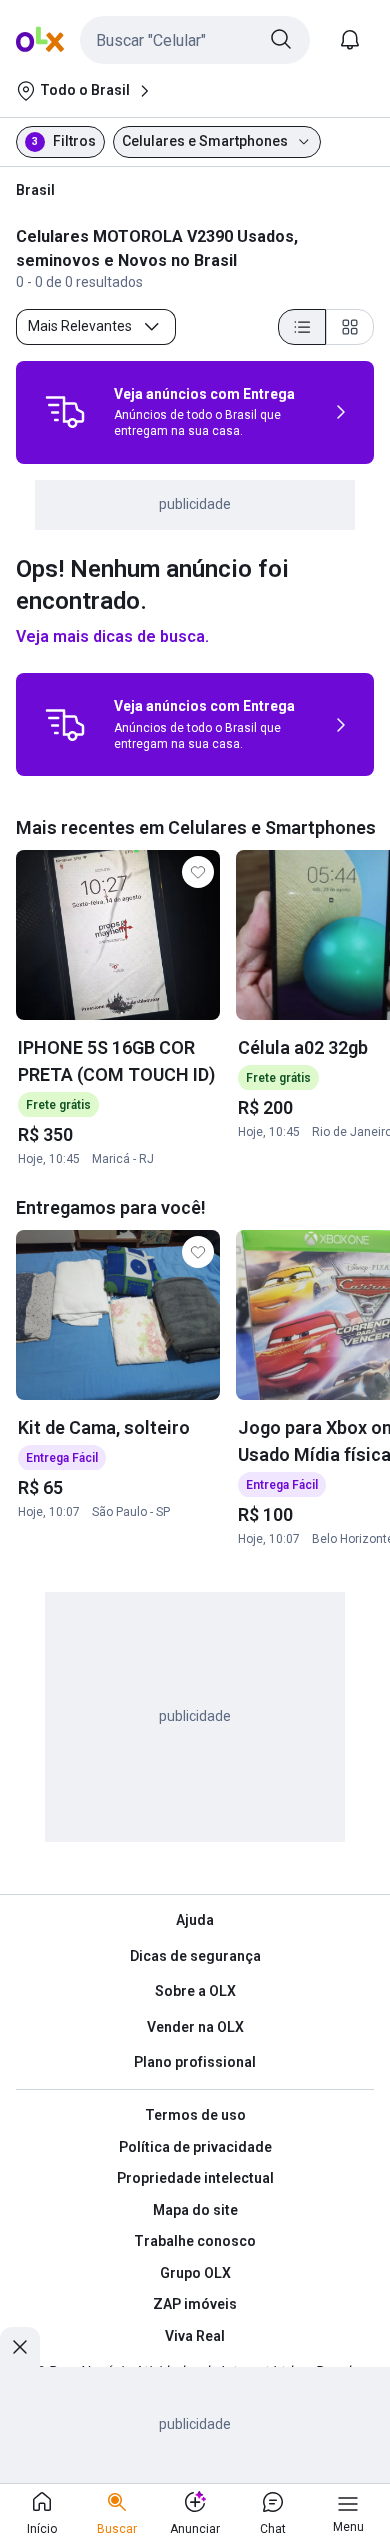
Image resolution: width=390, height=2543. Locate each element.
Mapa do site (195, 2210)
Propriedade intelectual (195, 2178)
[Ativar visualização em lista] (302, 327)
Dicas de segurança (195, 1956)
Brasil (35, 190)
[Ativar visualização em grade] (350, 327)
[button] (195, 40)
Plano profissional (195, 2062)
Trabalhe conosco (195, 2241)
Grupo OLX (195, 2273)
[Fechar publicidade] (20, 2347)
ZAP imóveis (195, 2304)
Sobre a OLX (195, 1991)
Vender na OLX (195, 2027)
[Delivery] (65, 412)
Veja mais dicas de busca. (112, 636)
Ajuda (195, 1920)
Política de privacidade (195, 2147)
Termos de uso (195, 2115)
